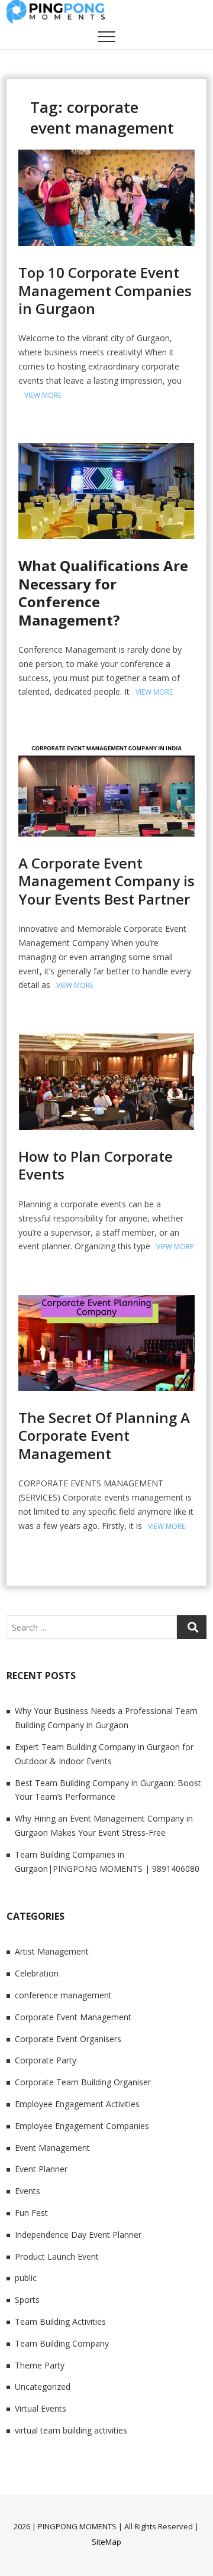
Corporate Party (46, 2060)
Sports (27, 2300)
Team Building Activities (60, 2321)
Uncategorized (43, 2387)
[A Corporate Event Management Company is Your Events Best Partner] (106, 747)
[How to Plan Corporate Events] (106, 1040)
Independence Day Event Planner (78, 2235)
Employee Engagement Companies (82, 2126)
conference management (63, 1995)
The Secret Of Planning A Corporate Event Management (104, 1436)
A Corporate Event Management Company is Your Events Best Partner (106, 881)
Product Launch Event (57, 2256)
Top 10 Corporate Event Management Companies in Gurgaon (105, 290)
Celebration (37, 1973)
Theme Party (40, 2365)
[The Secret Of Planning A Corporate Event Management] (106, 1302)
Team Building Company (62, 2343)
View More (43, 395)
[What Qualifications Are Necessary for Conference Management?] (106, 450)
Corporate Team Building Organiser (83, 2082)
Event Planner (41, 2169)
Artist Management (52, 1951)
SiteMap (106, 2542)
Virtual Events (41, 2408)
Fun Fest (31, 2213)
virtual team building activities (71, 2430)
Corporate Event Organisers (68, 2039)
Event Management (52, 2148)
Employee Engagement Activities (77, 2104)
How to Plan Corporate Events (96, 1165)
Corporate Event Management (73, 2017)
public (26, 2278)
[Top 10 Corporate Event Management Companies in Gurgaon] (106, 156)
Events (28, 2191)
